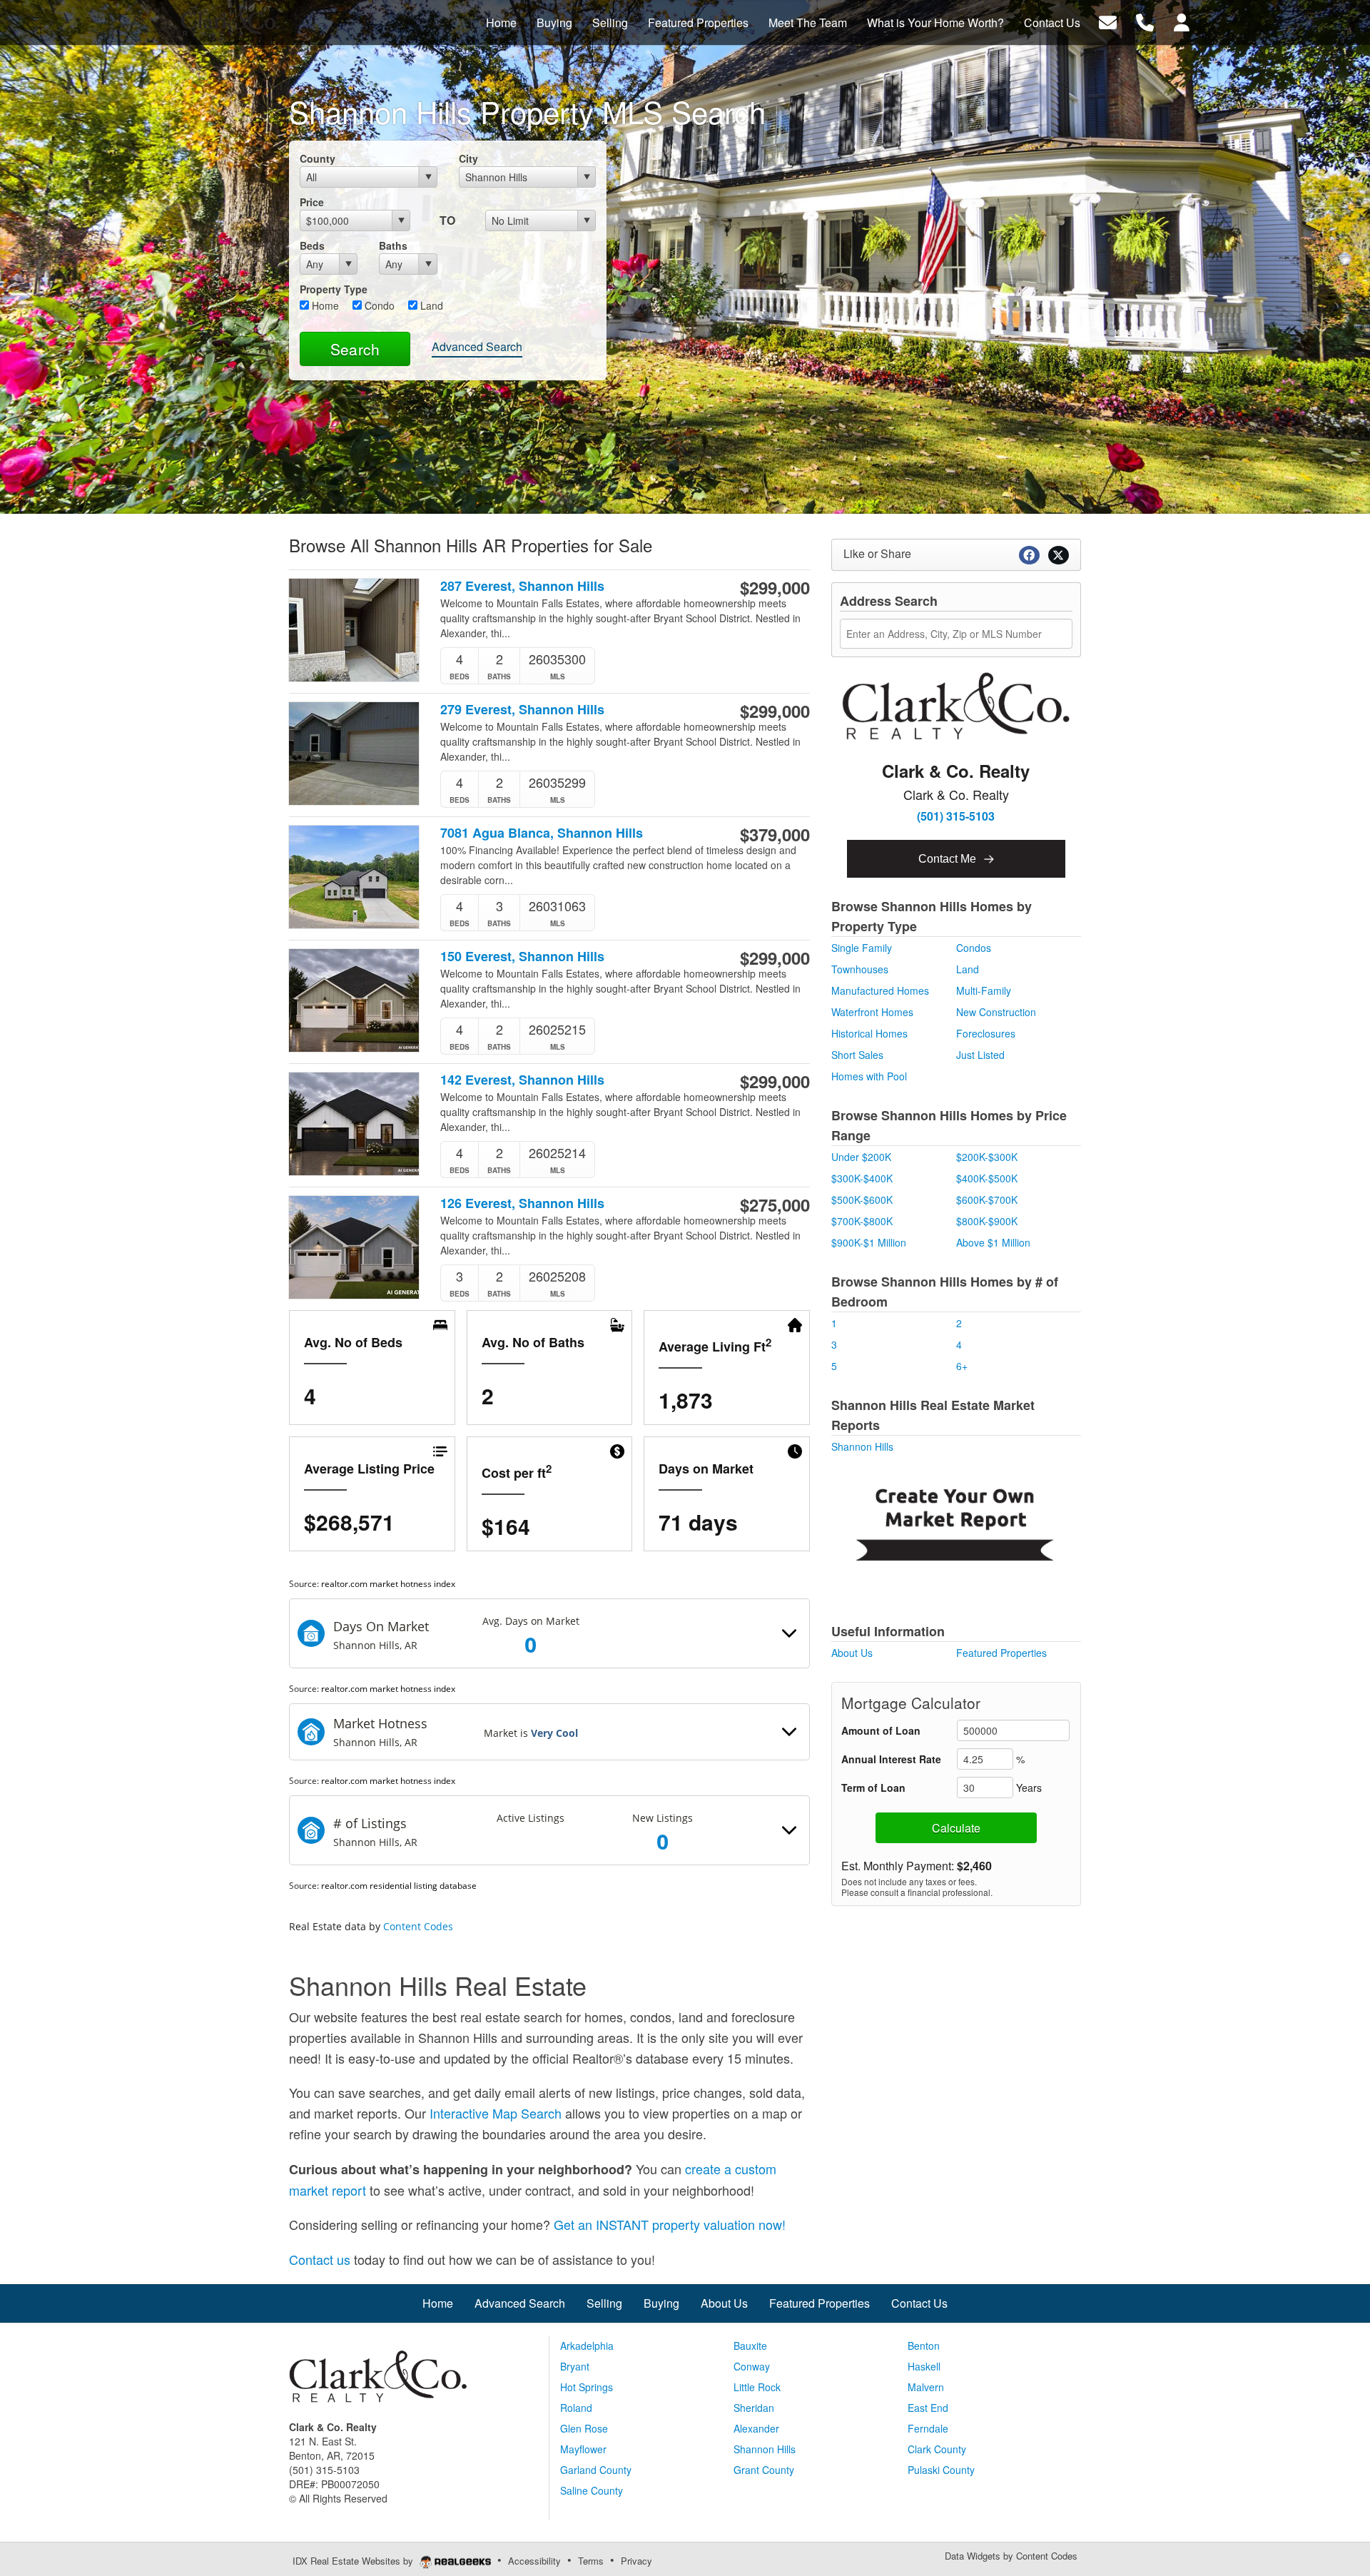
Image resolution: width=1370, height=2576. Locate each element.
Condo (378, 305)
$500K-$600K (862, 1200)
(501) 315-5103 (956, 816)
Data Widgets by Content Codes (1011, 2556)
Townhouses (860, 969)
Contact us (320, 2259)
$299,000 (775, 587)
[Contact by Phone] (1145, 21)
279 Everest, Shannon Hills (522, 710)
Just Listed (980, 1055)
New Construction (996, 1012)
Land (430, 305)
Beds (312, 245)
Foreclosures (986, 1033)
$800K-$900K (987, 1221)
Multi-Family (984, 990)
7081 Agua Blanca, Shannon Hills (542, 833)
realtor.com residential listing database (399, 1886)
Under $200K (861, 1157)
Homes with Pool (869, 1076)
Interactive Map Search (496, 2113)
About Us (852, 1653)
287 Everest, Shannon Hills (522, 586)
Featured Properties (1001, 1653)
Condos (974, 948)
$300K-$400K (862, 1178)
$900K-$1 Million (869, 1242)
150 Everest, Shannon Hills (522, 957)
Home (324, 305)
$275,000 (775, 1205)
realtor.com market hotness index (388, 1584)
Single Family (862, 948)
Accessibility (534, 2561)
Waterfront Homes (872, 1012)
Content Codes (418, 1926)
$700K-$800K (862, 1221)
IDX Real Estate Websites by (354, 2561)
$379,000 (775, 834)
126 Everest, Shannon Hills (522, 1203)
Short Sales (857, 1055)
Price (312, 202)
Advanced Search (477, 346)
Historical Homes (869, 1033)
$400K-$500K (987, 1178)
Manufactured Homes (880, 990)
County (318, 158)
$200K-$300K (987, 1157)
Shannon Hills (862, 1446)
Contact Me (949, 859)
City (468, 158)
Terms (591, 2561)
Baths (393, 245)
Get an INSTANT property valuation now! (670, 2224)
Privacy (636, 2561)
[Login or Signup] (1182, 21)
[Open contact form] (1108, 21)
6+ (962, 1366)
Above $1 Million (993, 1242)
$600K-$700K (987, 1200)
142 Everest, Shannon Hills (522, 1080)
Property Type (334, 289)
